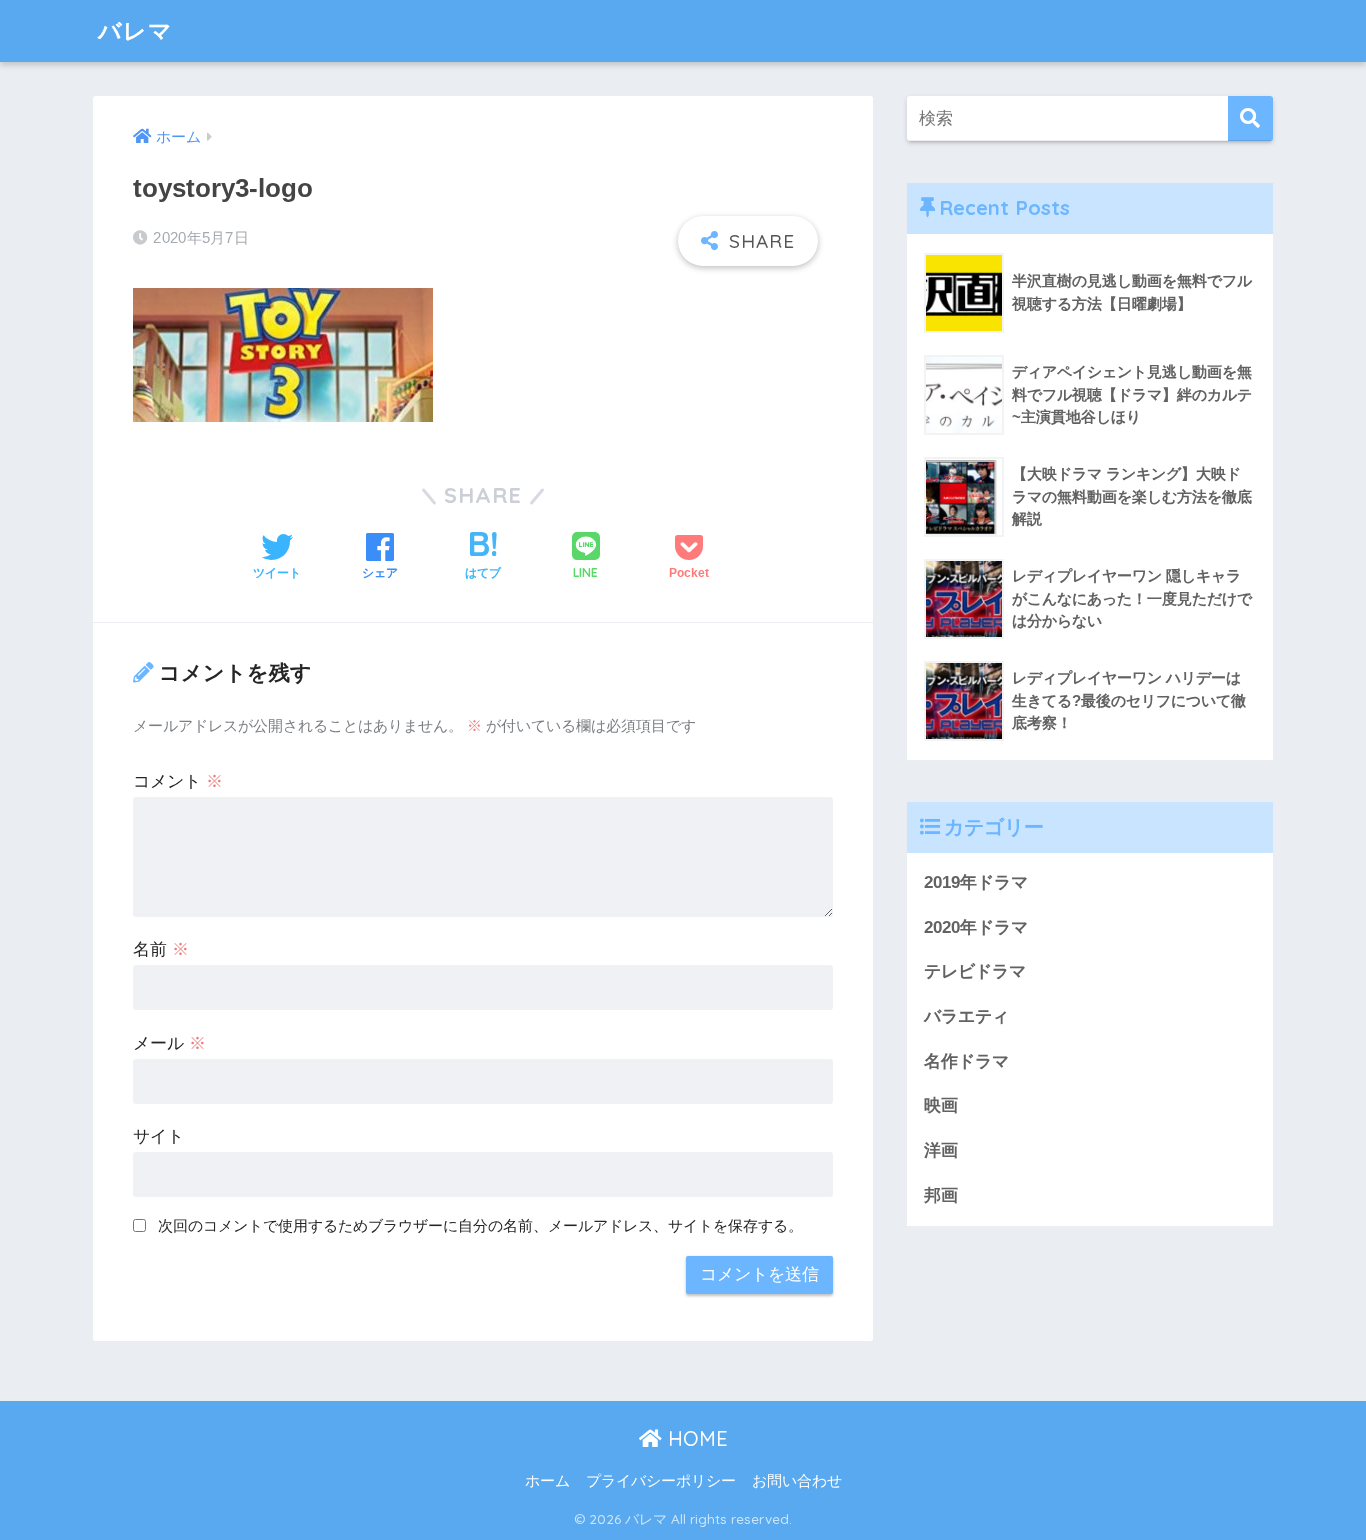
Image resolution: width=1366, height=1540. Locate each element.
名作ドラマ (966, 1061)
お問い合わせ (797, 1481)
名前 (161, 949)
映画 (941, 1105)
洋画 (941, 1150)
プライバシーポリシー (661, 1481)
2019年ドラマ (976, 882)
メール (169, 1043)
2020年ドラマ (976, 927)
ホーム (547, 1481)
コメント (178, 781)
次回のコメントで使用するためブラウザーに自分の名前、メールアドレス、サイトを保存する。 (480, 1225)
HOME (695, 1438)
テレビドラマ (975, 971)
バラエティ (966, 1016)
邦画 (941, 1195)
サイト (158, 1136)
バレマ (135, 30)
